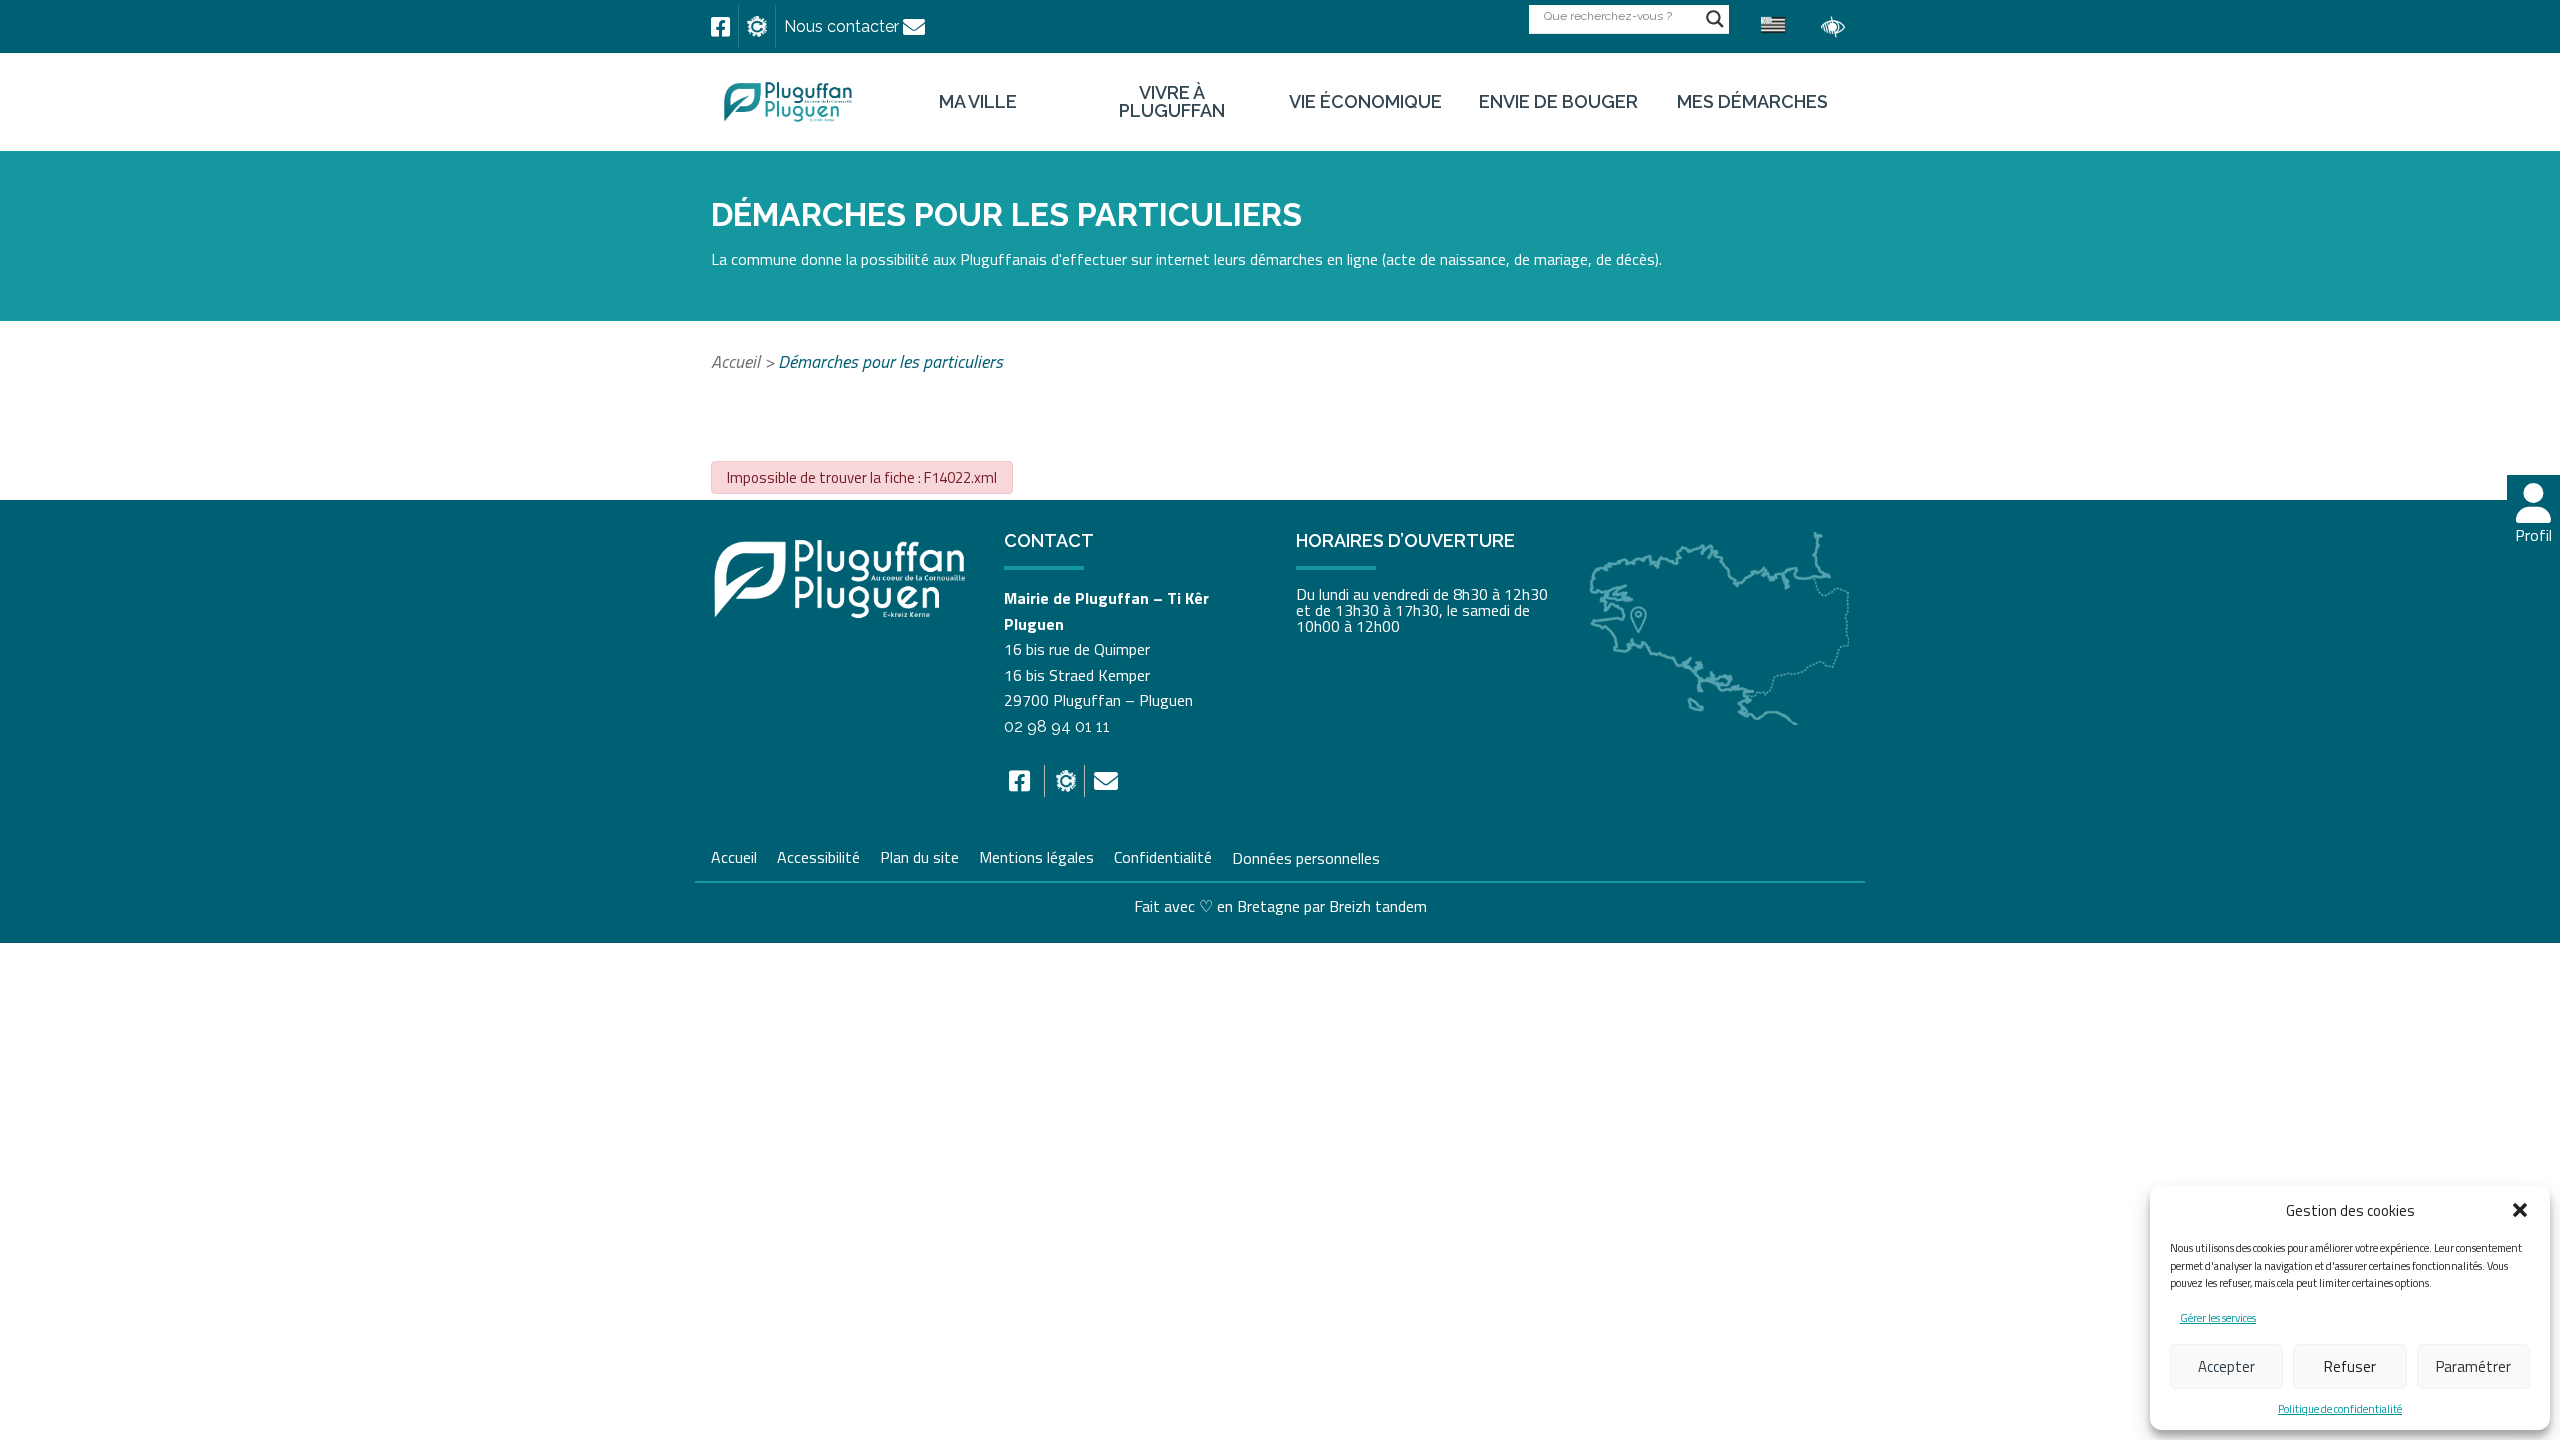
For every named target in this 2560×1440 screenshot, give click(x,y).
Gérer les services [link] (2218, 1318)
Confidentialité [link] (1163, 855)
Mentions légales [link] (1036, 855)
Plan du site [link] (919, 855)
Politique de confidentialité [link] (2340, 1409)
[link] (720, 27)
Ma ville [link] (978, 102)
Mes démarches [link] (1752, 102)
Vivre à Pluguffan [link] (1172, 102)
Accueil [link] (735, 361)
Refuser (2350, 1366)
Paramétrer (2473, 1366)
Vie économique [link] (1365, 102)
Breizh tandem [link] (1378, 906)
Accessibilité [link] (818, 855)
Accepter (2226, 1366)
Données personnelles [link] (1306, 857)
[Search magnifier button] (1715, 19)
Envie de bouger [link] (1558, 102)
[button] (2520, 1210)
